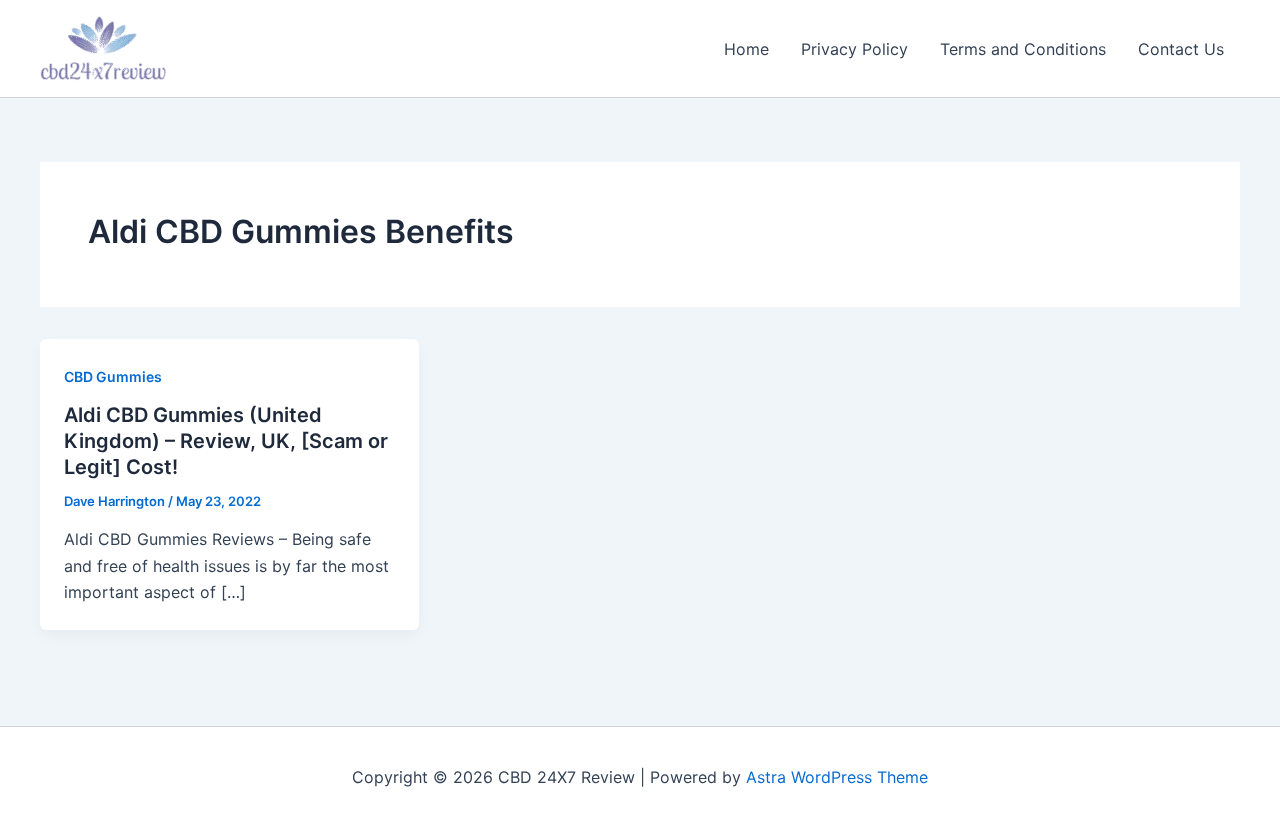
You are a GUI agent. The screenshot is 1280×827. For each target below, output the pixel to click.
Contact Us (1181, 49)
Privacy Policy (854, 49)
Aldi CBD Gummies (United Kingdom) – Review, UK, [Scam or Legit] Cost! (226, 441)
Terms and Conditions (1023, 49)
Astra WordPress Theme (837, 777)
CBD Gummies (113, 376)
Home (746, 49)
